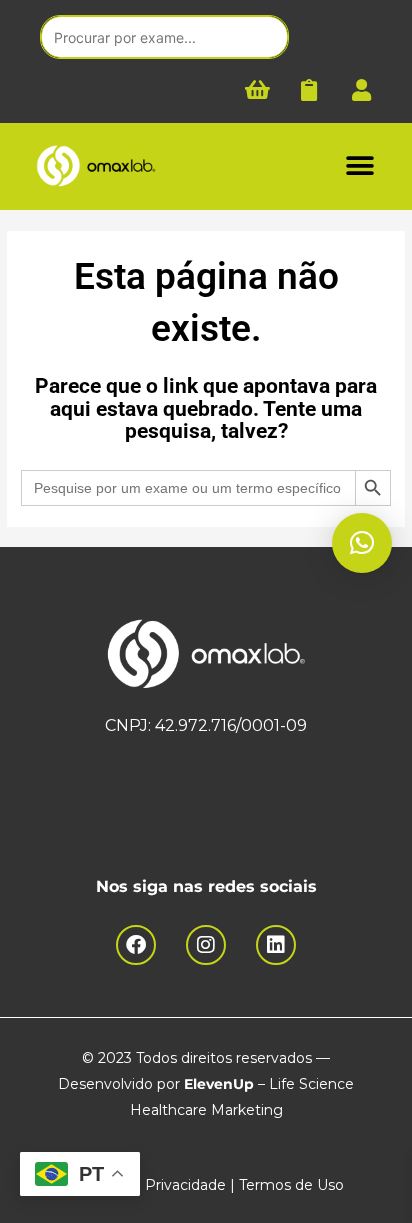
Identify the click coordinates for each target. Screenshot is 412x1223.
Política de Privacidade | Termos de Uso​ (206, 1185)
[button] (359, 166)
